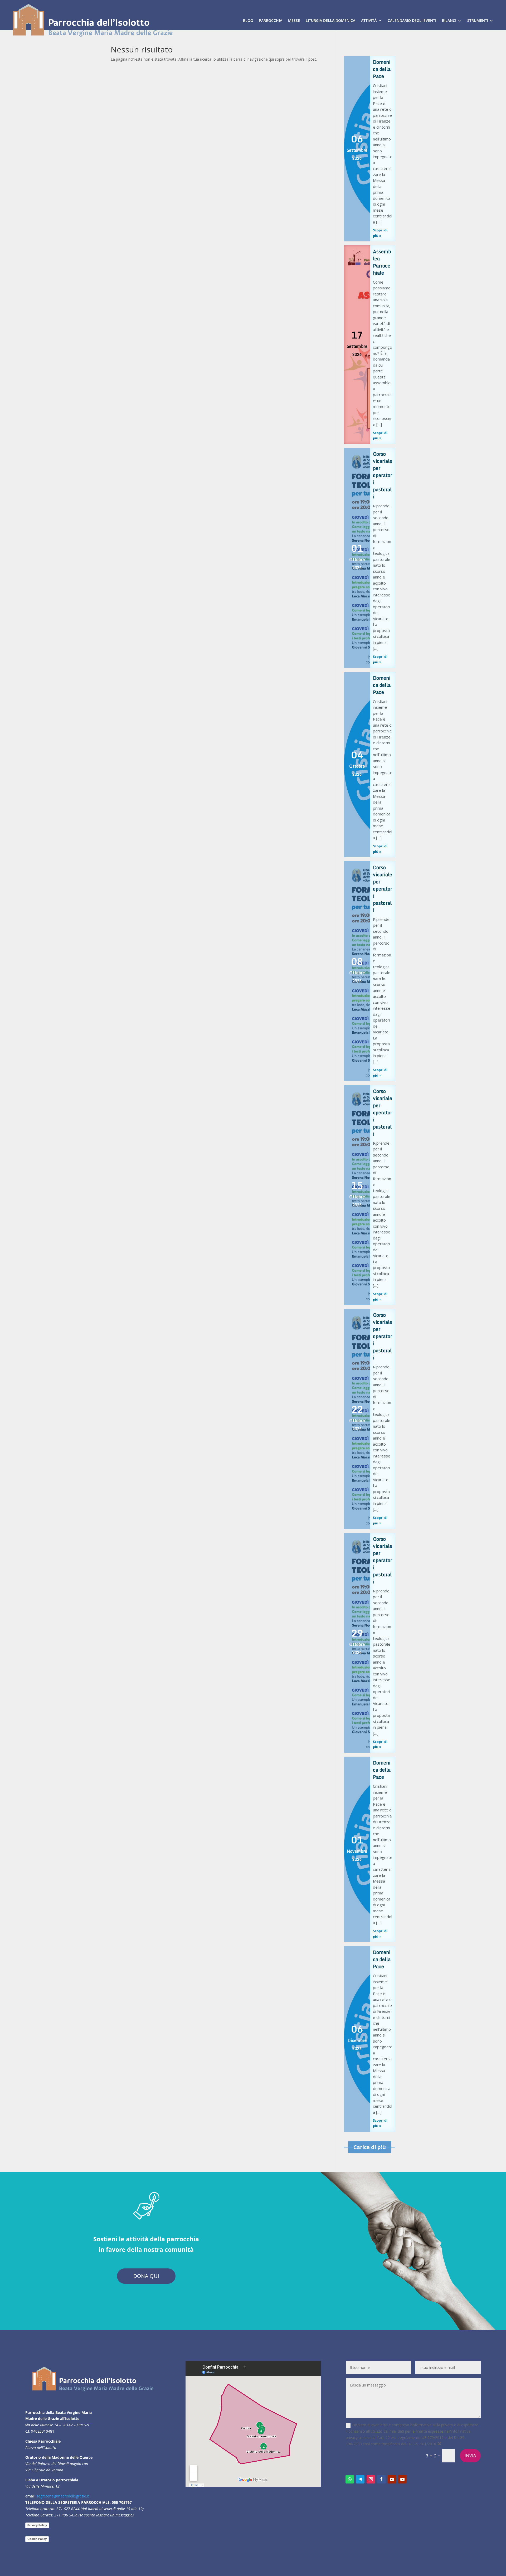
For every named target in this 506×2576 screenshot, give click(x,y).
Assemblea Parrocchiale (382, 262)
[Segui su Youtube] (392, 2479)
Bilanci (449, 20)
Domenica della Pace (382, 69)
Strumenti (478, 20)
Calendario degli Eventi (412, 20)
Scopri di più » (380, 233)
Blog (248, 20)
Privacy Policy (37, 2525)
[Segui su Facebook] (381, 2479)
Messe (294, 20)
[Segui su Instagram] (371, 2479)
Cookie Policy (37, 2539)
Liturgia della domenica (330, 20)
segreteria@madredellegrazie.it (63, 2496)
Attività (369, 20)
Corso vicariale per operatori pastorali (383, 475)
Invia (470, 2456)
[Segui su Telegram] (360, 2479)
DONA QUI (146, 2276)
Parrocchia (271, 20)
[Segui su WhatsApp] (350, 2479)
